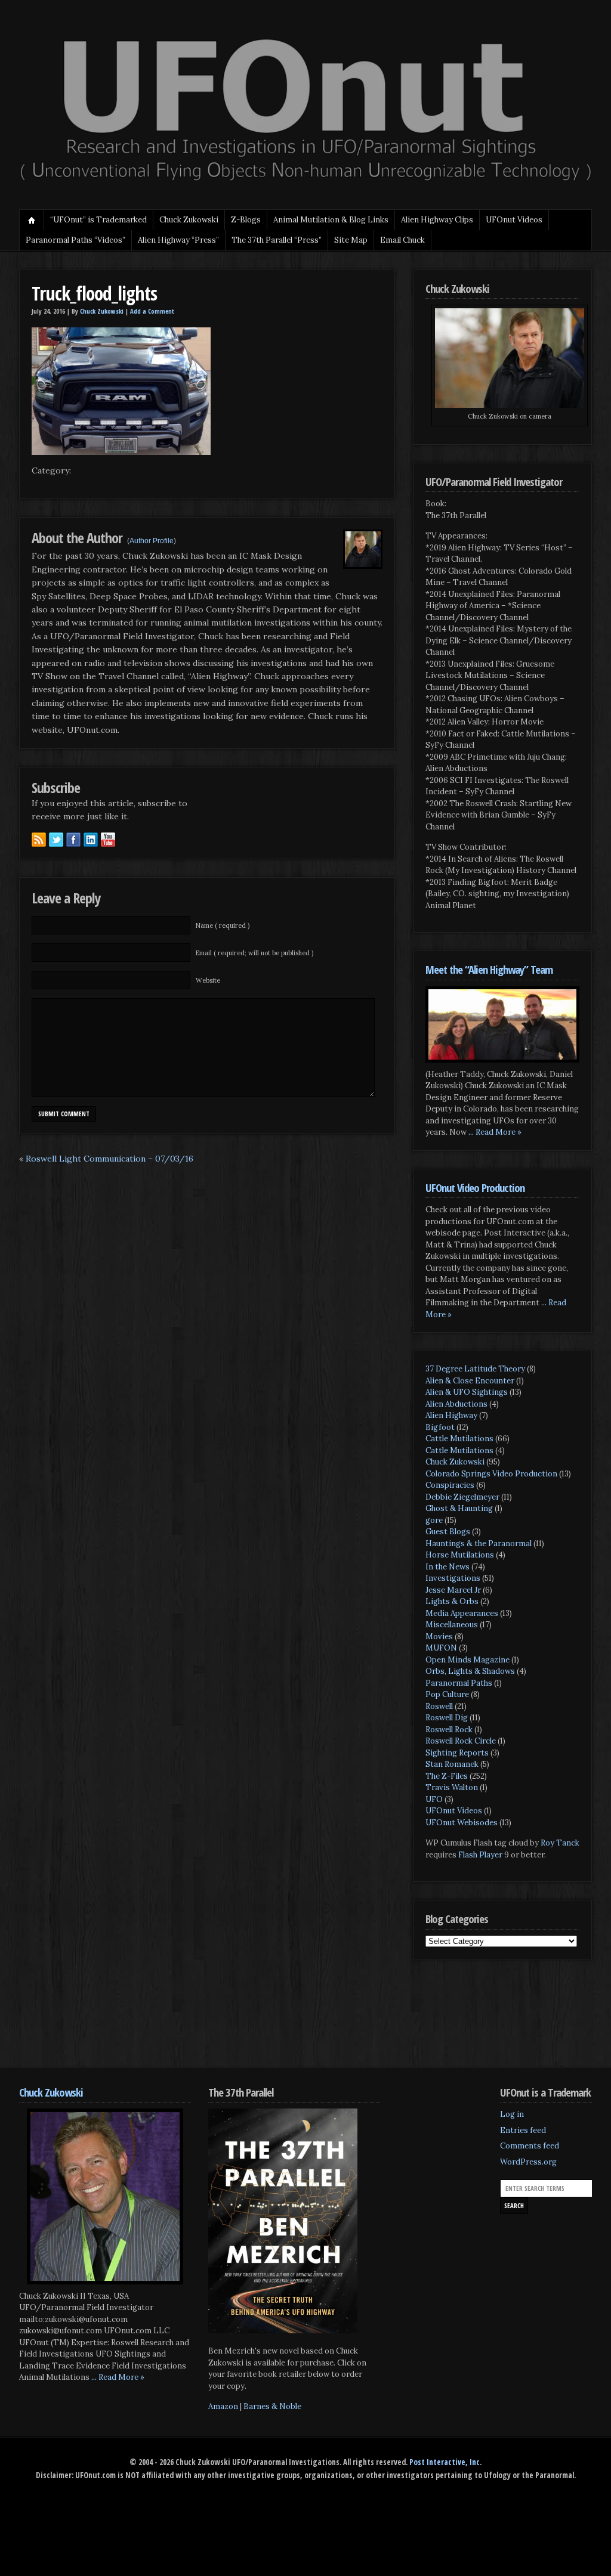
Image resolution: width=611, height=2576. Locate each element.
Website (208, 980)
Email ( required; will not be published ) (254, 953)
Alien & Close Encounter (470, 1381)
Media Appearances (462, 1613)
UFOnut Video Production (475, 1188)
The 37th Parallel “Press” (277, 240)
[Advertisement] (236, 2022)
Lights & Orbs (452, 1601)
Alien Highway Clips (437, 220)
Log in (512, 2114)
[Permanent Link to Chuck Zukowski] (105, 2196)
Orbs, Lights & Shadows (470, 1671)
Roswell (439, 1706)
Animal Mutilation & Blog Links (331, 220)
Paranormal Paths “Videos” (75, 240)
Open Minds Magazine (467, 1660)
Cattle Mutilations (459, 1439)
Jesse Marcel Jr (453, 1590)
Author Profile (152, 541)
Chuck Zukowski (189, 220)
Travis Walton (452, 1787)
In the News (448, 1567)
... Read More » (495, 1132)
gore (434, 1520)
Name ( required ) (223, 925)
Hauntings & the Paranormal (479, 1544)
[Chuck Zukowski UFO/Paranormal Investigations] (305, 182)
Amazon (223, 2406)
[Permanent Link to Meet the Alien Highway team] (502, 1024)
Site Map (351, 240)
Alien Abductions (456, 1404)
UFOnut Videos (454, 1811)
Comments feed (530, 2146)
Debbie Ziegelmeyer (462, 1497)
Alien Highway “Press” (178, 240)
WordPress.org (528, 2162)
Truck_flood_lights (94, 293)
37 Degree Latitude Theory (475, 1369)
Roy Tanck (560, 1843)
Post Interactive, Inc (445, 2462)
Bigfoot (440, 1427)
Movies (439, 1637)
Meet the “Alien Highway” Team (489, 969)
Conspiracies (450, 1485)
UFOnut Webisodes (462, 1823)
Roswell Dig (447, 1718)
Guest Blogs (448, 1532)
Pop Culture (447, 1694)
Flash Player (480, 1855)
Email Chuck (402, 240)
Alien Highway (451, 1415)
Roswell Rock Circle (461, 1741)
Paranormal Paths (459, 1683)
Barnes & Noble (272, 2406)
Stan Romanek (452, 1764)
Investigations (453, 1578)
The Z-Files (447, 1776)
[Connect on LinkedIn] (91, 840)
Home (32, 220)
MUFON (441, 1648)
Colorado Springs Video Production (491, 1474)
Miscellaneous (452, 1625)
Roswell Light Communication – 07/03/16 (109, 1159)
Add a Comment (152, 311)
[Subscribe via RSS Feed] (39, 840)
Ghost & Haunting (459, 1508)
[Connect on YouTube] (108, 840)
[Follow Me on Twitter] (56, 840)
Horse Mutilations (460, 1555)
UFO (434, 1799)
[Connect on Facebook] (73, 840)
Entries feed (523, 2130)
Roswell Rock (449, 1730)
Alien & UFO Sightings (467, 1392)
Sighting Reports (457, 1753)
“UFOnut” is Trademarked (98, 220)
